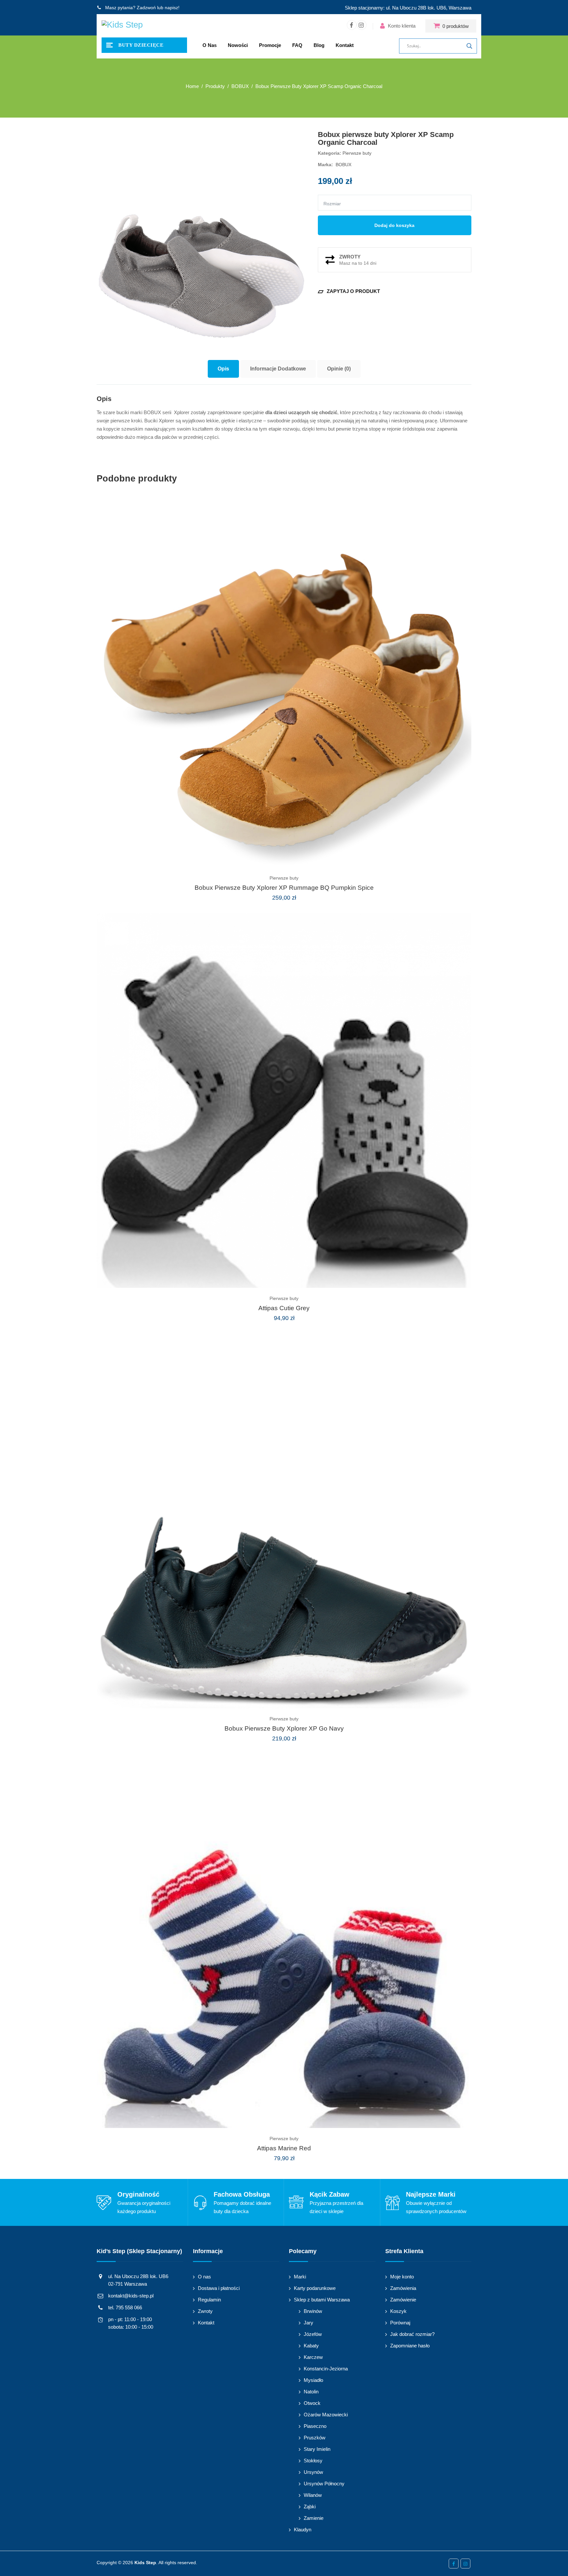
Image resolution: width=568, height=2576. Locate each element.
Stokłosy (313, 2461)
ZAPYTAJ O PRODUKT (349, 291)
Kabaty (311, 2346)
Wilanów (313, 2495)
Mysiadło (313, 2380)
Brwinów (313, 2311)
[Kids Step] (122, 26)
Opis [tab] (223, 369)
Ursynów (313, 2472)
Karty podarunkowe (315, 2288)
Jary (308, 2323)
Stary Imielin (317, 2449)
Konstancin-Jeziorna (326, 2369)
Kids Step (145, 2563)
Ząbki (310, 2507)
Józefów (313, 2334)
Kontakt (345, 45)
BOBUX (343, 165)
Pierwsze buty (357, 153)
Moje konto (402, 2277)
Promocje (270, 45)
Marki (300, 2277)
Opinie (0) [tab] (339, 369)
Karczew (313, 2357)
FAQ (297, 45)
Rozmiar (332, 204)
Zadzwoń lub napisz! (158, 8)
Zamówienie (403, 2300)
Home (192, 86)
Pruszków (315, 2438)
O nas (210, 45)
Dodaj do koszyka (394, 225)
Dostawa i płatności (219, 2288)
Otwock (312, 2403)
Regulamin (209, 2300)
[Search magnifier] (469, 46)
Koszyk (398, 2311)
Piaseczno (315, 2426)
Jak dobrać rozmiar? (412, 2334)
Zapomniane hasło (410, 2346)
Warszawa (460, 8)
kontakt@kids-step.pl (131, 2296)
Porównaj (400, 2323)
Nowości (238, 45)
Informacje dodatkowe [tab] (278, 369)
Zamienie (314, 2518)
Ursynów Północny (324, 2484)
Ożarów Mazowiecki (326, 2415)
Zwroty (205, 2311)
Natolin (311, 2392)
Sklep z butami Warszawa (322, 2300)
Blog (319, 45)
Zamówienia (403, 2288)
